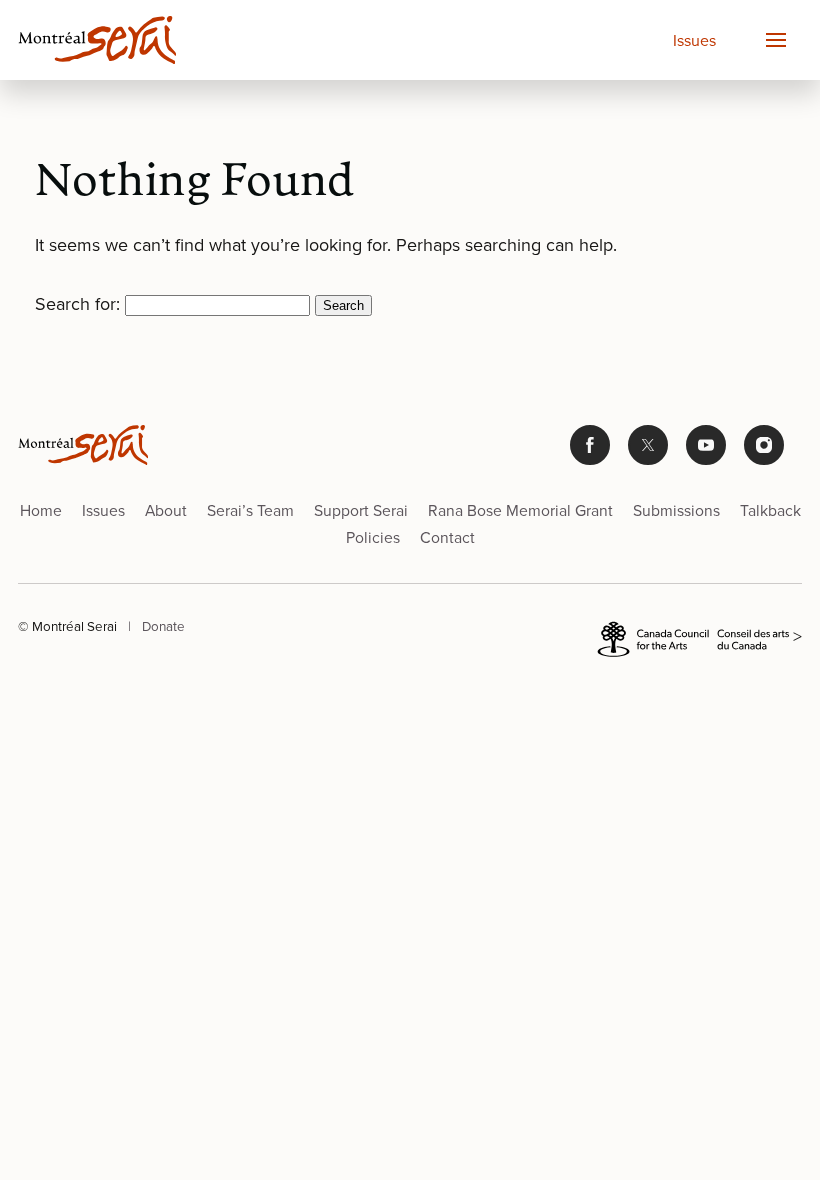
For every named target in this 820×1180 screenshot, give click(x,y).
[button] (775, 40)
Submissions (676, 510)
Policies (373, 537)
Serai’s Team (250, 510)
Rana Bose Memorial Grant (520, 510)
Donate (163, 625)
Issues (694, 40)
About (166, 510)
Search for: (77, 303)
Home (41, 510)
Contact (447, 537)
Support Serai (361, 510)
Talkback (770, 510)
